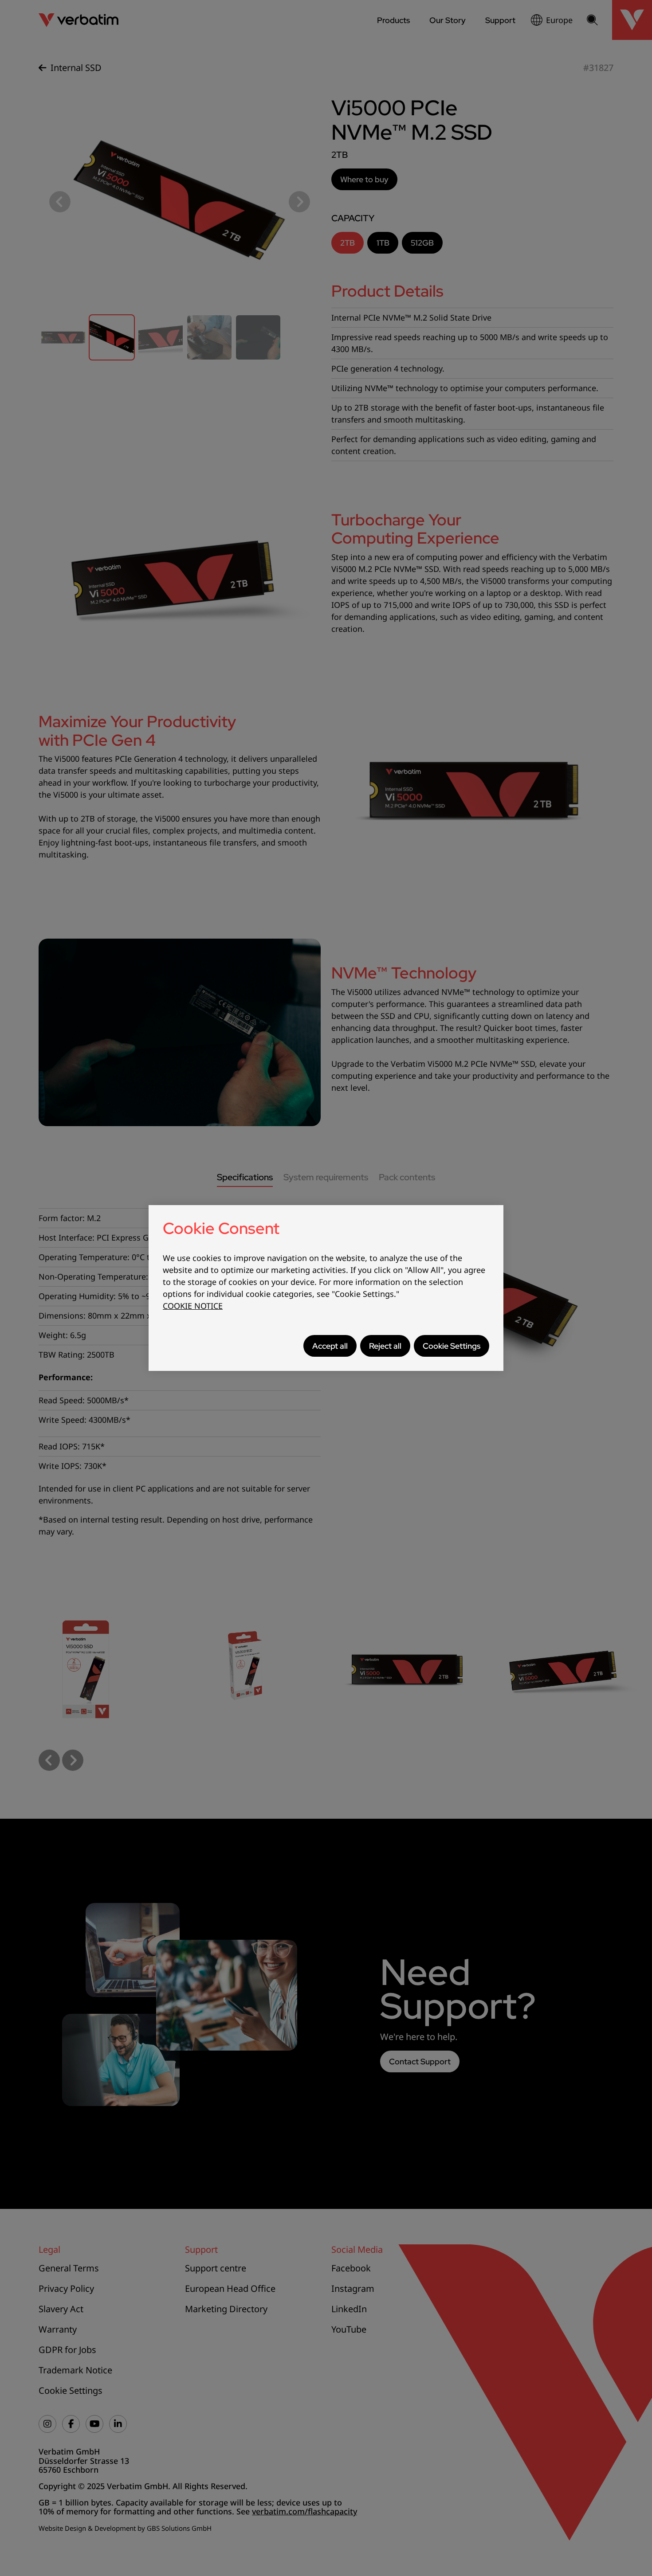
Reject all (385, 1346)
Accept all (330, 1346)
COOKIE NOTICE (193, 1306)
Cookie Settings (452, 1346)
